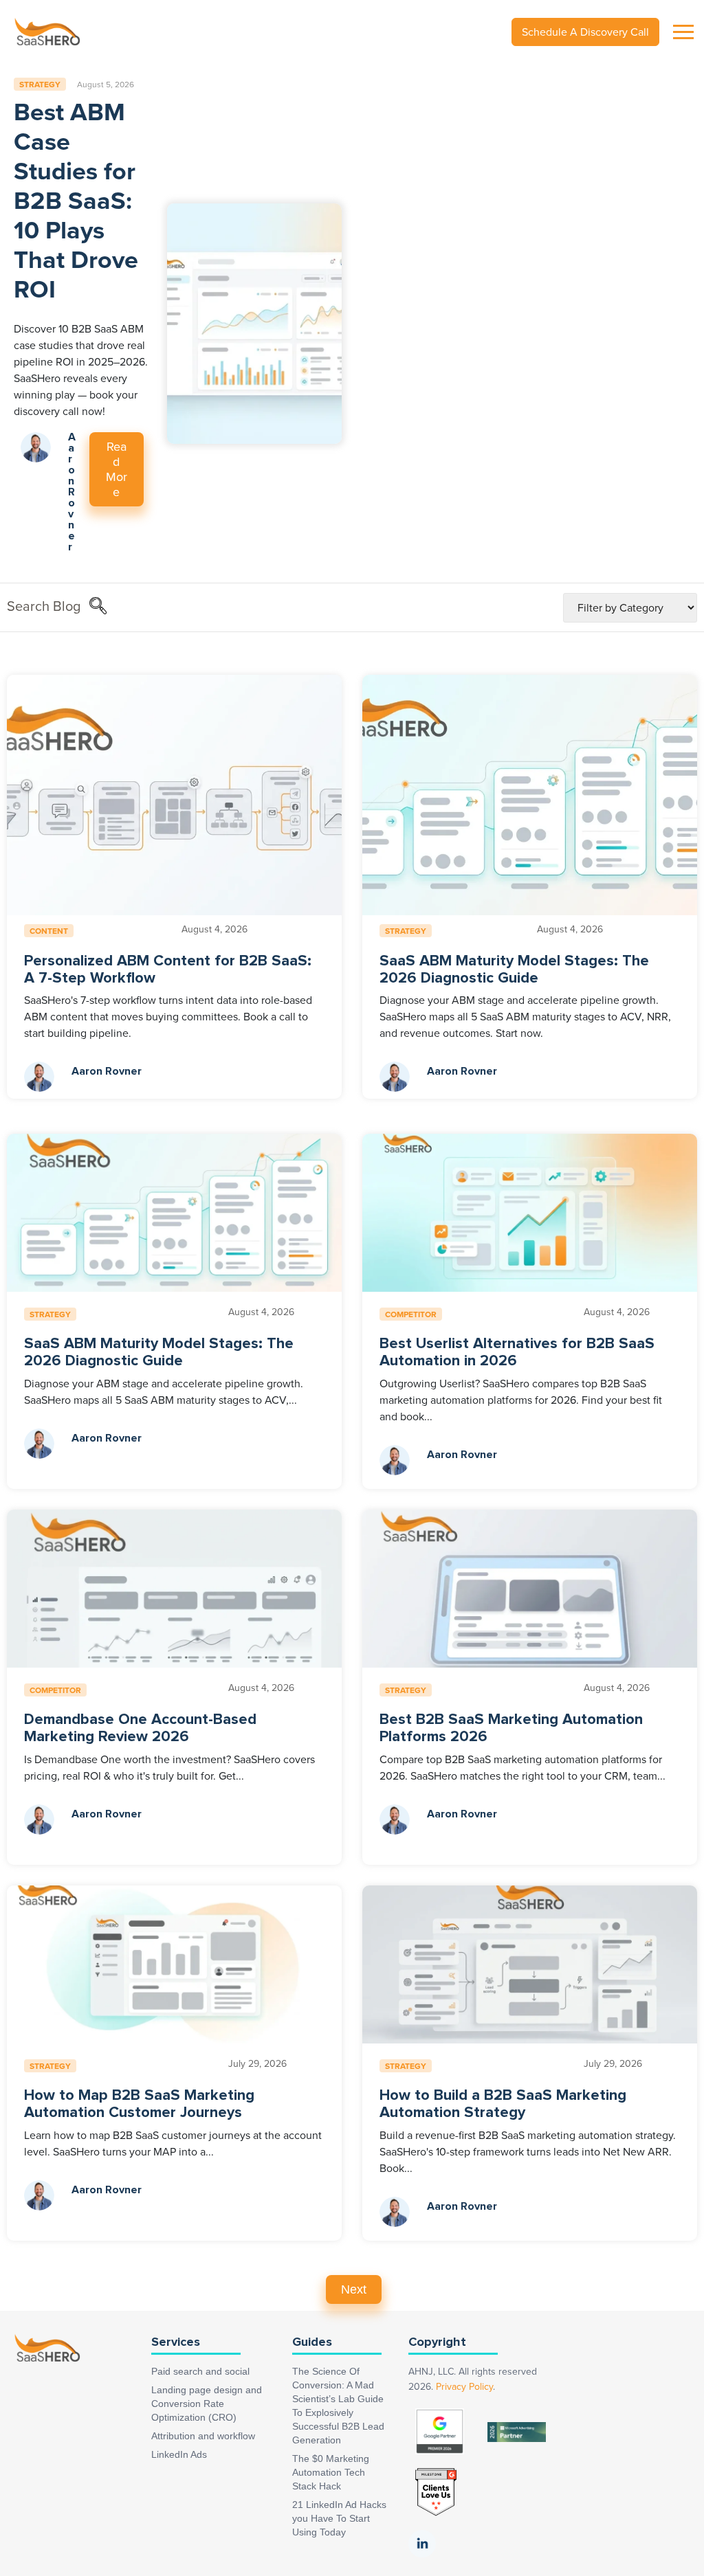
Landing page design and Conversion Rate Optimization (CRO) (207, 2404)
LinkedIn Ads (179, 2454)
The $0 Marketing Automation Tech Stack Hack (331, 2472)
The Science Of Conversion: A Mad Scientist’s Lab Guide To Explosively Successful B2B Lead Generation (338, 2406)
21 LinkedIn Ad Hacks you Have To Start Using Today (339, 2518)
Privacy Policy (464, 2387)
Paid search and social (200, 2371)
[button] (98, 607)
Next (354, 2289)
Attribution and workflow (203, 2436)
